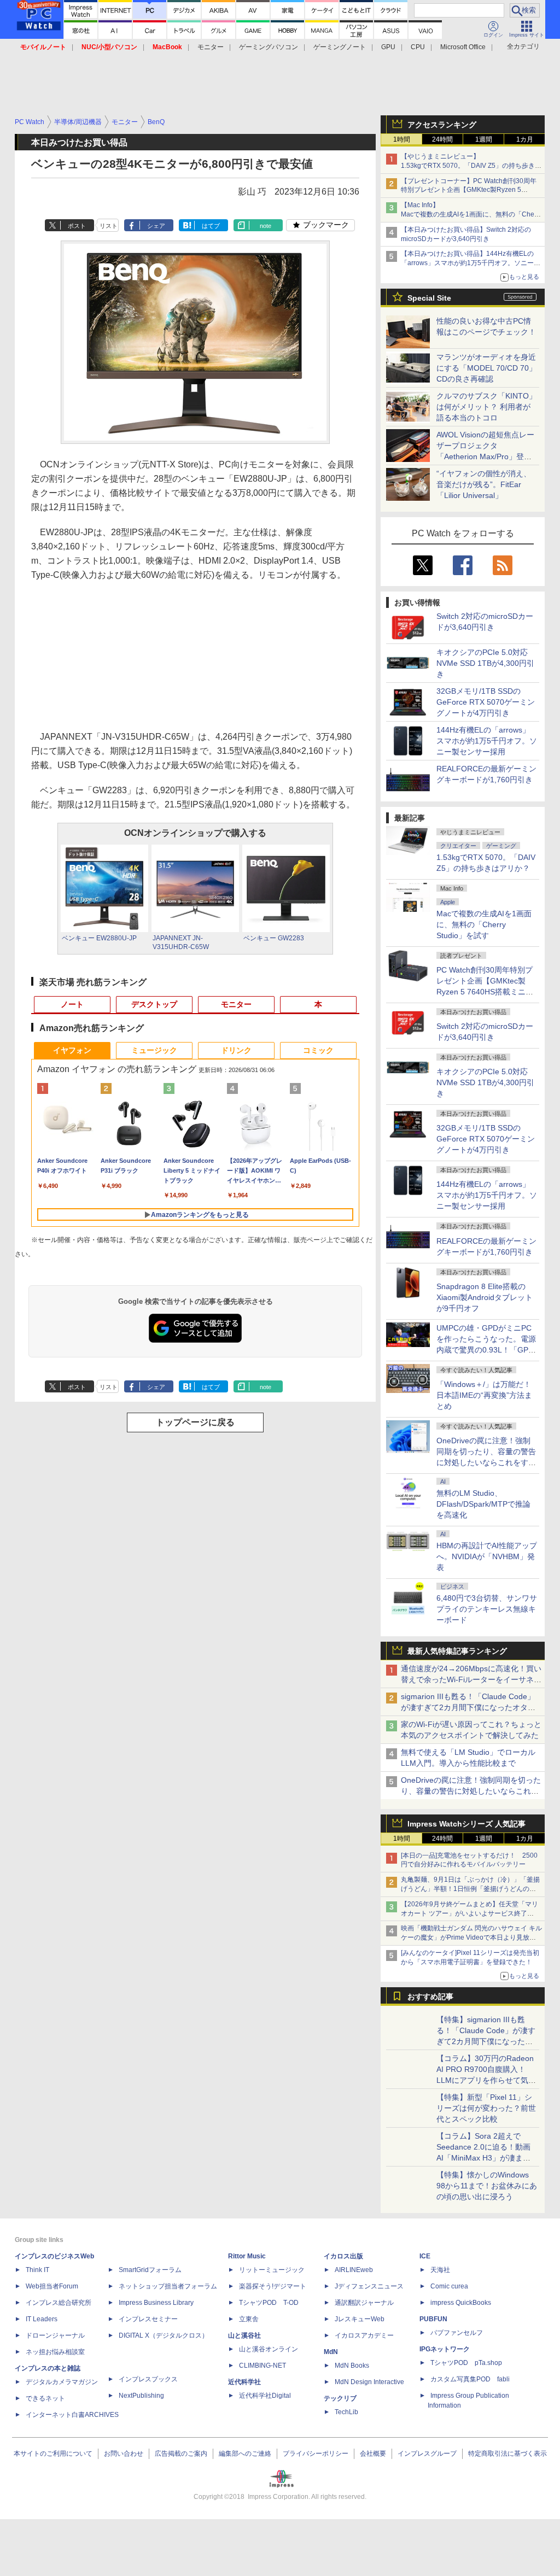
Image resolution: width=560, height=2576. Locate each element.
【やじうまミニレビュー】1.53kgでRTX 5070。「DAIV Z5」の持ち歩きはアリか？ (471, 166)
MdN (331, 2352)
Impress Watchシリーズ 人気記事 (466, 1824)
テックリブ (340, 2398)
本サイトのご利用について (53, 2454)
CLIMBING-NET (262, 2366)
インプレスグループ (427, 2454)
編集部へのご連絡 (245, 2454)
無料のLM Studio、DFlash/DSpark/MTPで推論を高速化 (483, 1504)
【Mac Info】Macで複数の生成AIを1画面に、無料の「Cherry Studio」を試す (471, 214)
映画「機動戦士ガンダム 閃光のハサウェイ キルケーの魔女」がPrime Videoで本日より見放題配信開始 (471, 1937)
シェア (156, 226)
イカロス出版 (343, 2256)
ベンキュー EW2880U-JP (99, 938)
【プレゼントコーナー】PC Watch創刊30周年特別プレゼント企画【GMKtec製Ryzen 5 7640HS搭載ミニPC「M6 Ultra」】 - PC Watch (471, 190)
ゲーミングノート (340, 47)
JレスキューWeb (360, 2319)
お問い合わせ (124, 2454)
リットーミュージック (272, 2270)
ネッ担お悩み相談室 (55, 2352)
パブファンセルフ (457, 2333)
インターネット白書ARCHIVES (72, 2415)
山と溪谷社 (244, 2335)
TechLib (346, 2412)
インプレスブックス (148, 2379)
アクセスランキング (442, 125)
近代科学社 (244, 2382)
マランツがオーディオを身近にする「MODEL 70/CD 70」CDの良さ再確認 (486, 368)
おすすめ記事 (430, 1997)
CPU (418, 47)
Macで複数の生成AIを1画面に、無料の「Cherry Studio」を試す (484, 924)
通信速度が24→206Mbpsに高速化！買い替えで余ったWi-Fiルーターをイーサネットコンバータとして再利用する (471, 1679)
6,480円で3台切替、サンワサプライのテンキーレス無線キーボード (487, 1609)
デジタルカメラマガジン (62, 2382)
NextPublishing (141, 2396)
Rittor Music (247, 2256)
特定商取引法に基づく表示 (507, 2454)
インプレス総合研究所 (59, 2303)
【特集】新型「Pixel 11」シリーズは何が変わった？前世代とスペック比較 (486, 2108)
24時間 (442, 139)
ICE (425, 2256)
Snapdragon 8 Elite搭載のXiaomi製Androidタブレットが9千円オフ (485, 1297)
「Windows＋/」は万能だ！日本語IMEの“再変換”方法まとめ (484, 1395)
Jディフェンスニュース (369, 2286)
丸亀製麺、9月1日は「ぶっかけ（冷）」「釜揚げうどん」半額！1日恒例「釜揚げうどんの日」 (470, 1889)
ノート (72, 1004)
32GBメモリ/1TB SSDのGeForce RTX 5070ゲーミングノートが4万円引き (486, 702)
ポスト (77, 226)
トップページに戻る (195, 1422)
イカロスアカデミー (364, 2335)
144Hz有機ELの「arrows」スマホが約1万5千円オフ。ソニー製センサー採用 (487, 741)
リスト (109, 226)
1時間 (402, 139)
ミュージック (154, 1050)
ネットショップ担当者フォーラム (168, 2286)
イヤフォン (72, 1050)
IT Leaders (42, 2319)
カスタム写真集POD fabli (470, 2379)
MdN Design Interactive (369, 2382)
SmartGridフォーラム (150, 2270)
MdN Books (352, 2366)
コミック (318, 1050)
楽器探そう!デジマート (273, 2286)
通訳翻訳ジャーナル (364, 2303)
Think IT (37, 2270)
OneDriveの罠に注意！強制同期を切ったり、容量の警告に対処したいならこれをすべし (471, 1791)
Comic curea (449, 2286)
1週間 (484, 139)
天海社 (440, 2270)
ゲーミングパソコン (269, 47)
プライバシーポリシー (316, 2454)
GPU (388, 47)
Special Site (429, 298)
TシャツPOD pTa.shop (466, 2363)
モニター (211, 47)
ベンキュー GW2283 (274, 938)
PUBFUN (433, 2319)
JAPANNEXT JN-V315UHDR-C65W (181, 942)
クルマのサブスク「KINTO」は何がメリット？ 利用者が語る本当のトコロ (486, 407)
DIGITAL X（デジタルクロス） (164, 2335)
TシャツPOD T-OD (269, 2303)
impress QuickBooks (461, 2303)
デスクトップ (154, 1004)
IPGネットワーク (445, 2349)
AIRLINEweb (354, 2270)
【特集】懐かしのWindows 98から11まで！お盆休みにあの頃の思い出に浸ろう (487, 2186)
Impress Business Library (156, 2303)
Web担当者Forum (52, 2286)
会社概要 (373, 2454)
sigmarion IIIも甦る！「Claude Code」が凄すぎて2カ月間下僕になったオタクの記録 (468, 1707)
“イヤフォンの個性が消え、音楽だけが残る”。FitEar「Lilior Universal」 (484, 484)
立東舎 (249, 2319)
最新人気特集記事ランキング (457, 1651)
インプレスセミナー (148, 2319)
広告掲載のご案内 (181, 2454)
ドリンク (236, 1050)
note (266, 226)
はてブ (211, 226)
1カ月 (525, 139)
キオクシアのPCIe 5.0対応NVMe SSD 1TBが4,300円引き (485, 663)
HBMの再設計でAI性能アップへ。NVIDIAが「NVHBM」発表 (487, 1556)
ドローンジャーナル (55, 2335)
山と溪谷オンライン (269, 2349)
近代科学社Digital (265, 2396)
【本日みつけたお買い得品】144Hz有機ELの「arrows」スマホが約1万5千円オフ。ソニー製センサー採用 (471, 263)
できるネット (45, 2398)
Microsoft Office (463, 47)
